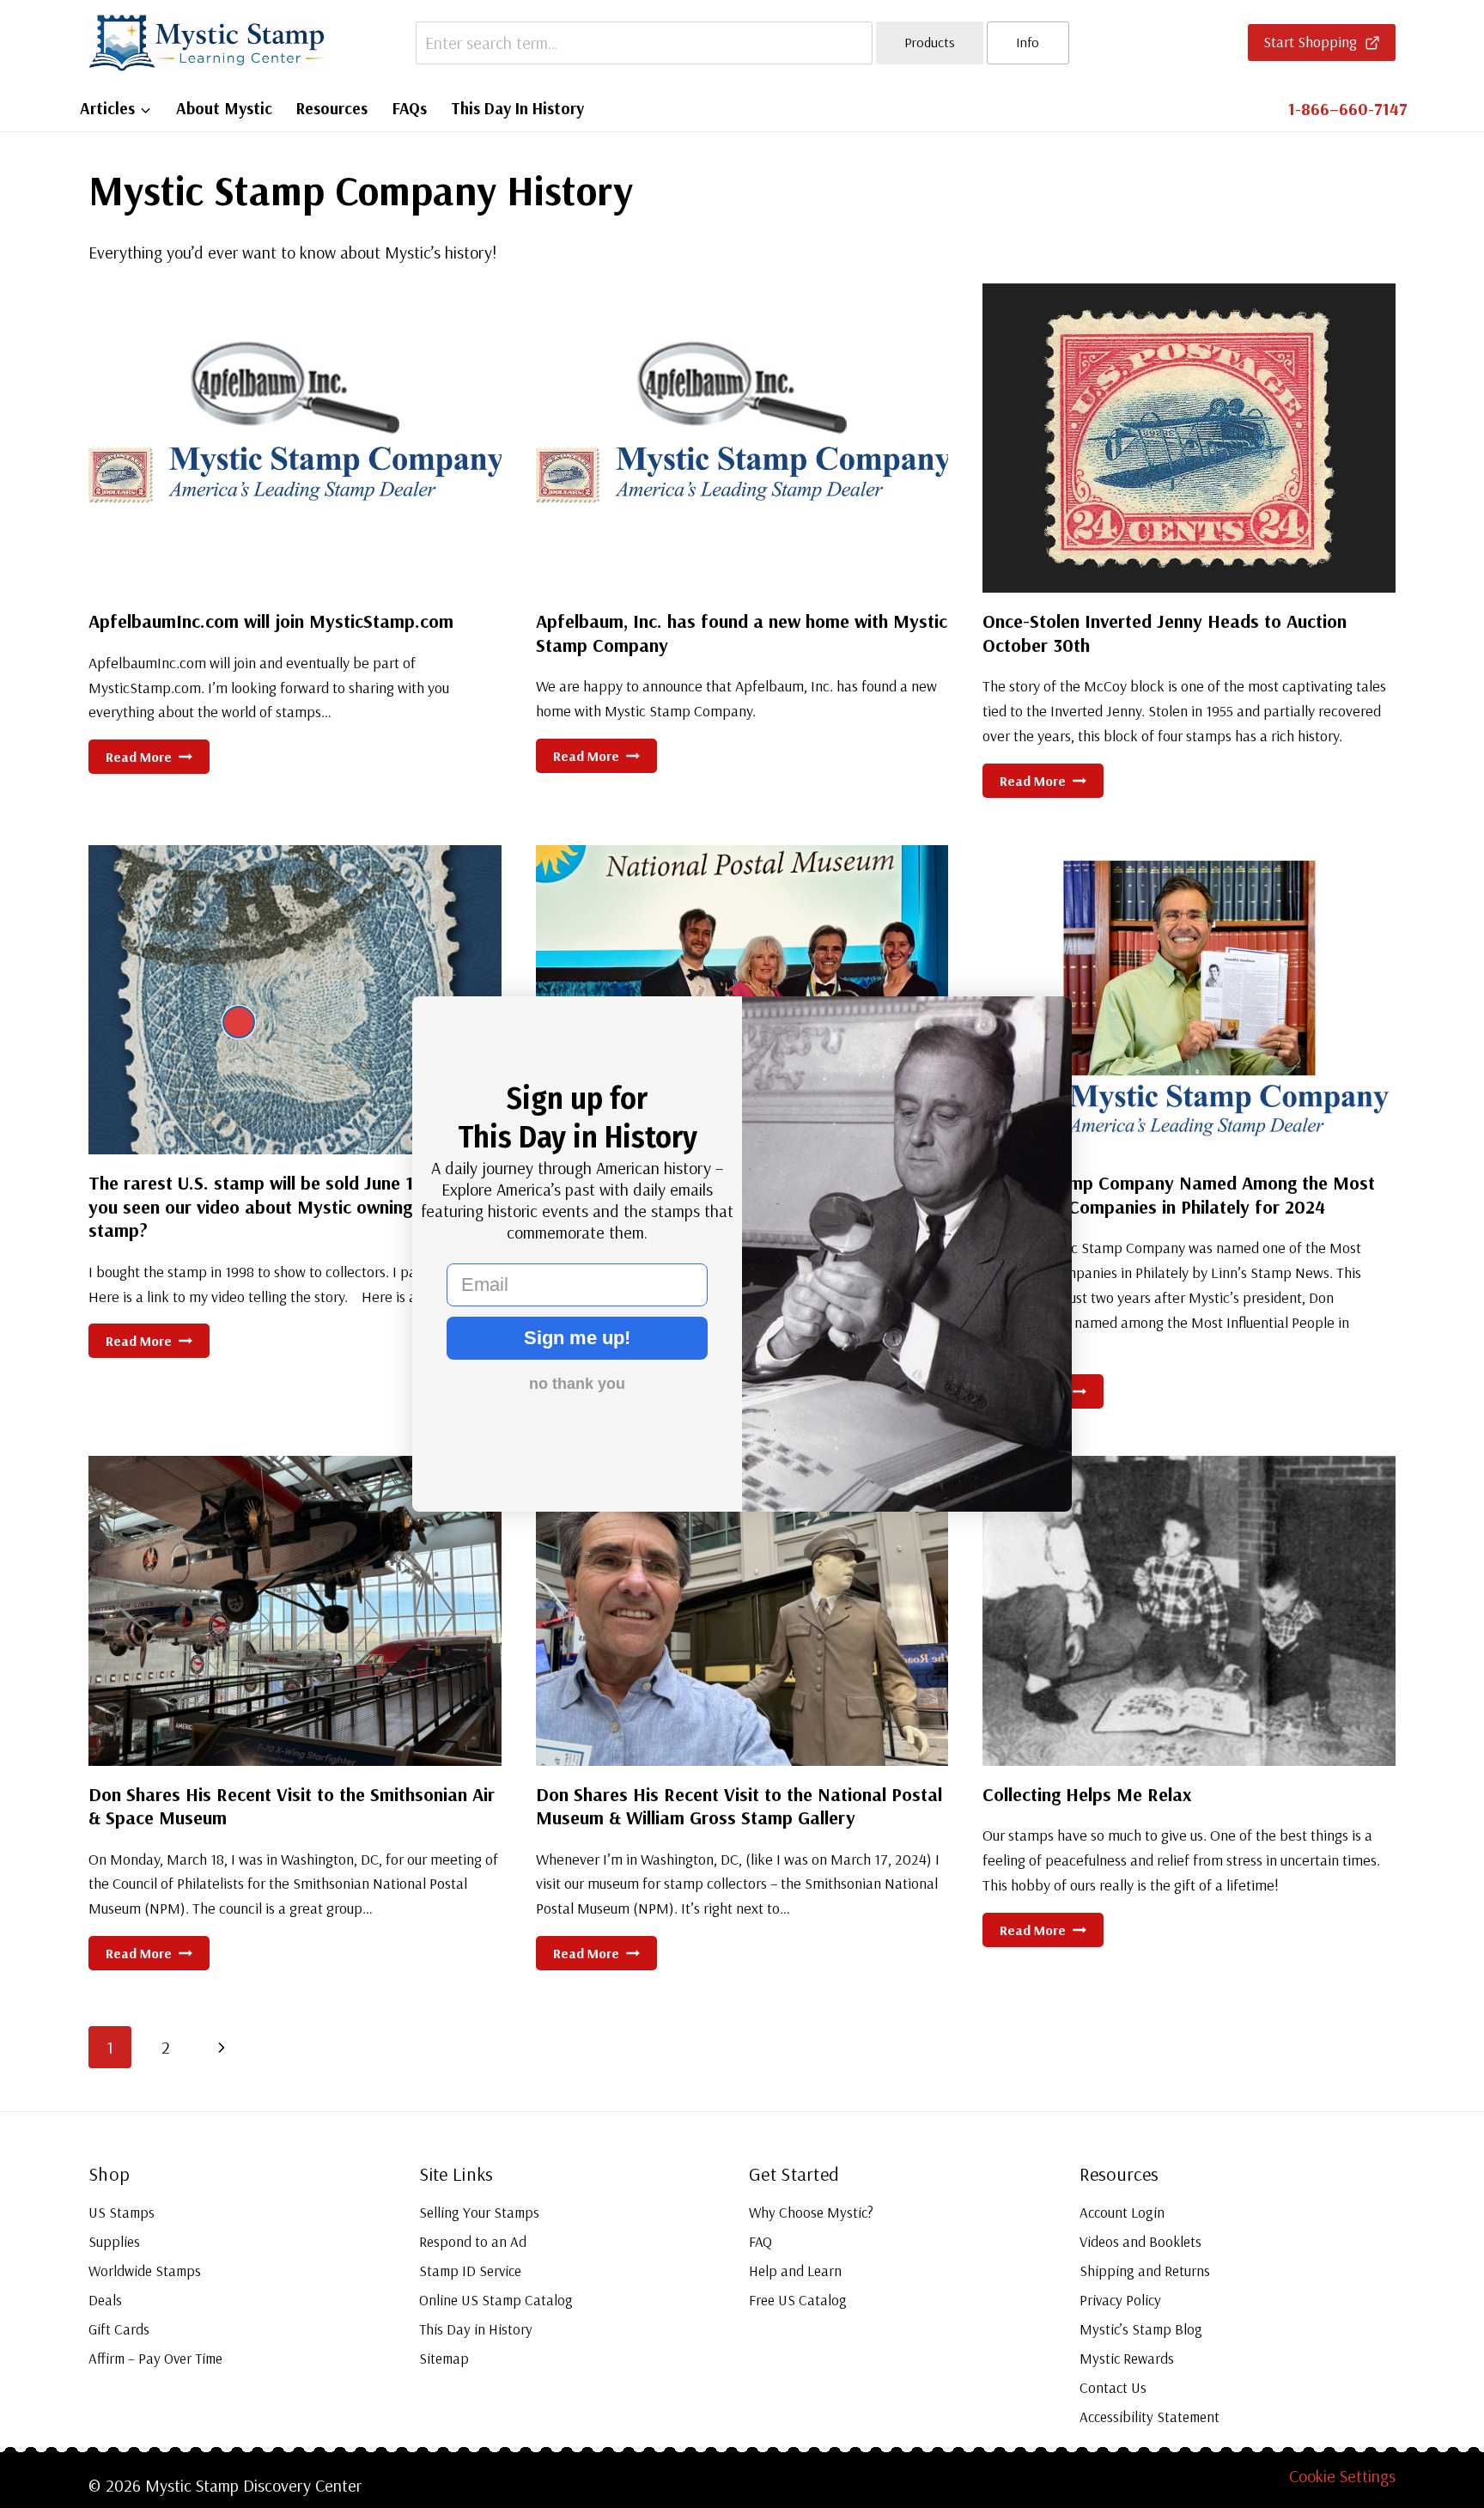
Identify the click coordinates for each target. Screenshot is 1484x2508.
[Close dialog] (239, 1022)
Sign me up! (577, 1338)
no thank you (577, 1384)
